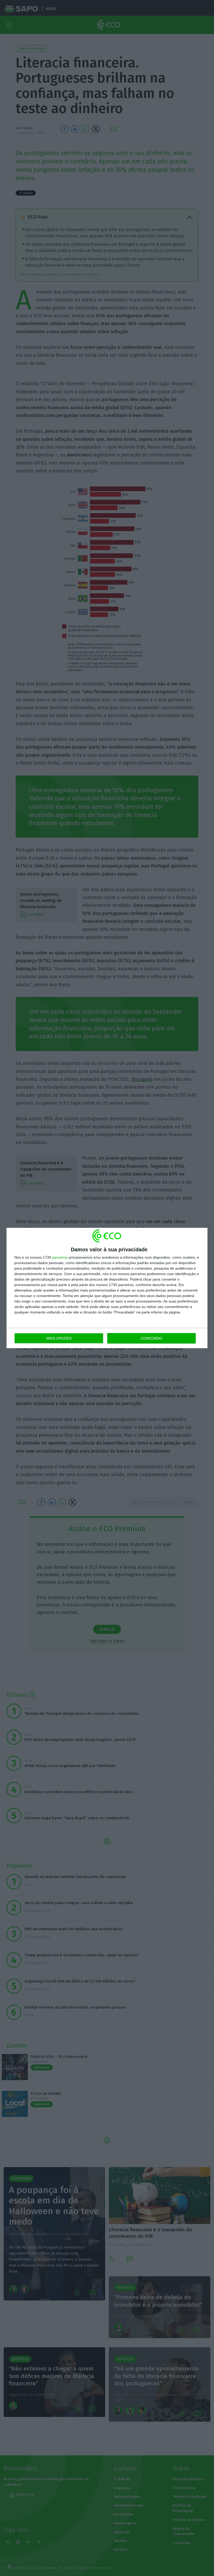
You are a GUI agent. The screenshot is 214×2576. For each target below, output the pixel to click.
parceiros (60, 1257)
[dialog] (107, 1288)
